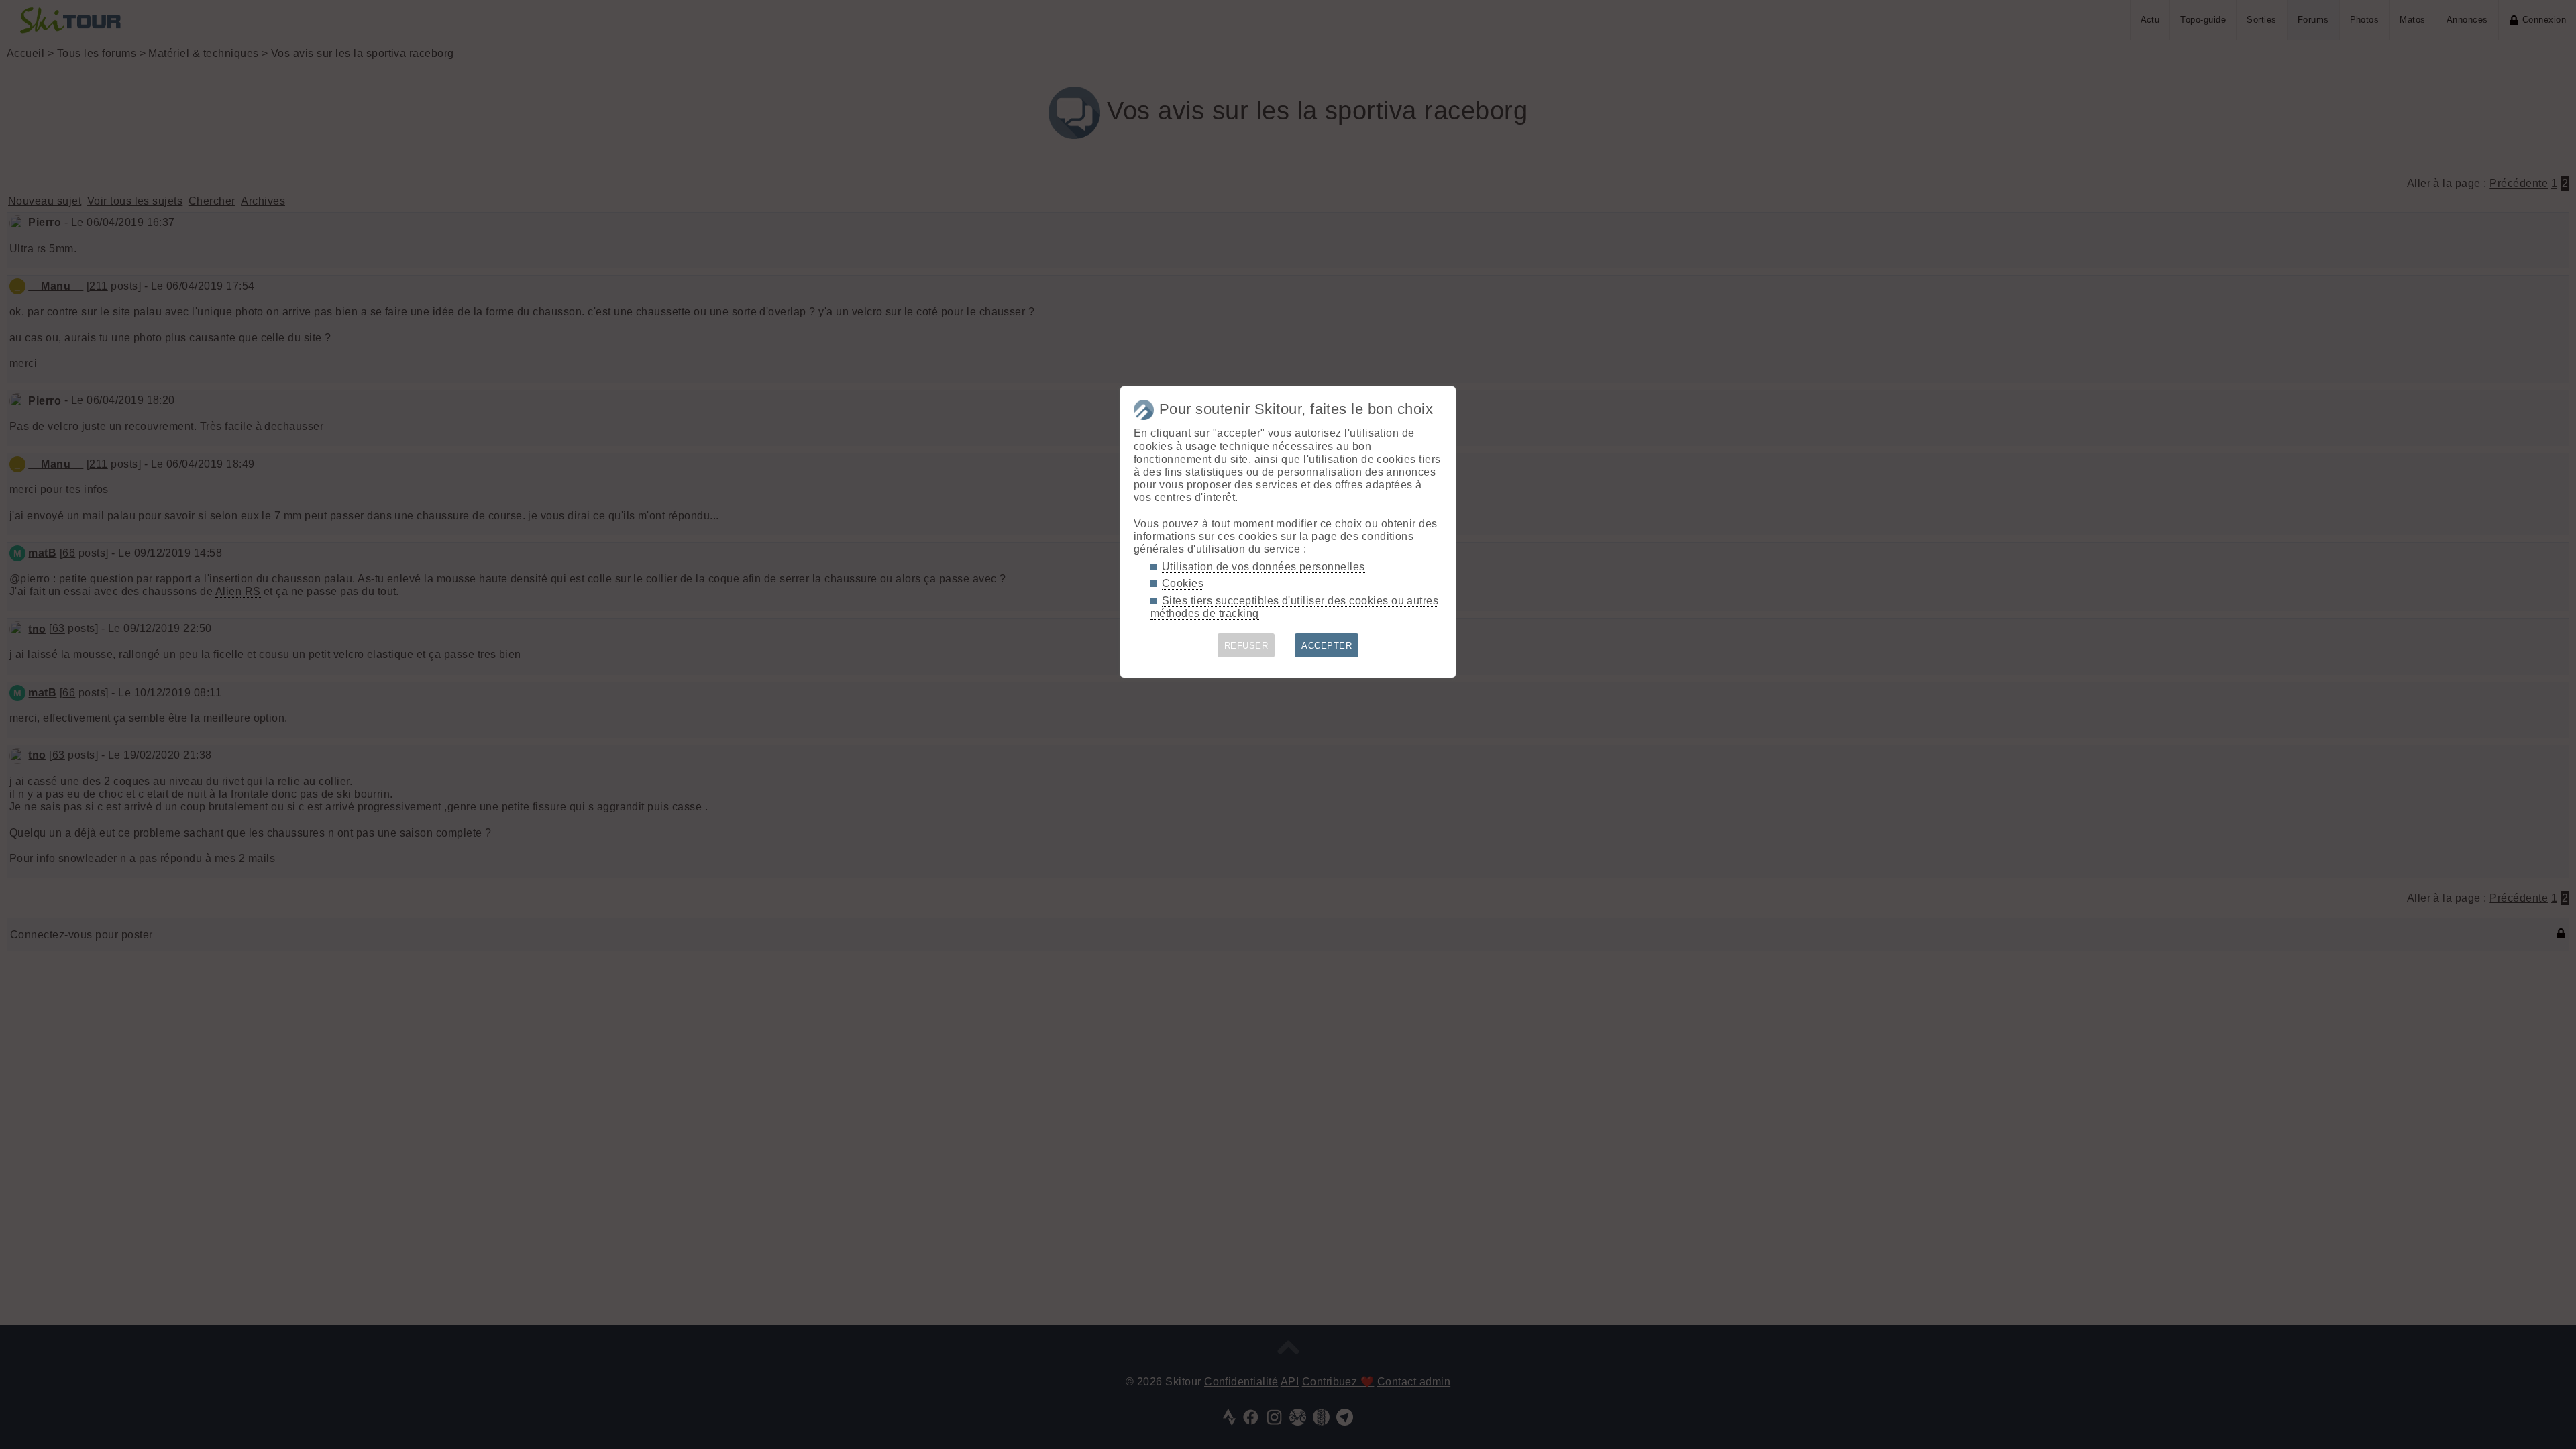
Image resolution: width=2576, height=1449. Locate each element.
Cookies (1183, 583)
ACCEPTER (1327, 646)
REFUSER (1246, 646)
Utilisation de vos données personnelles (1264, 567)
